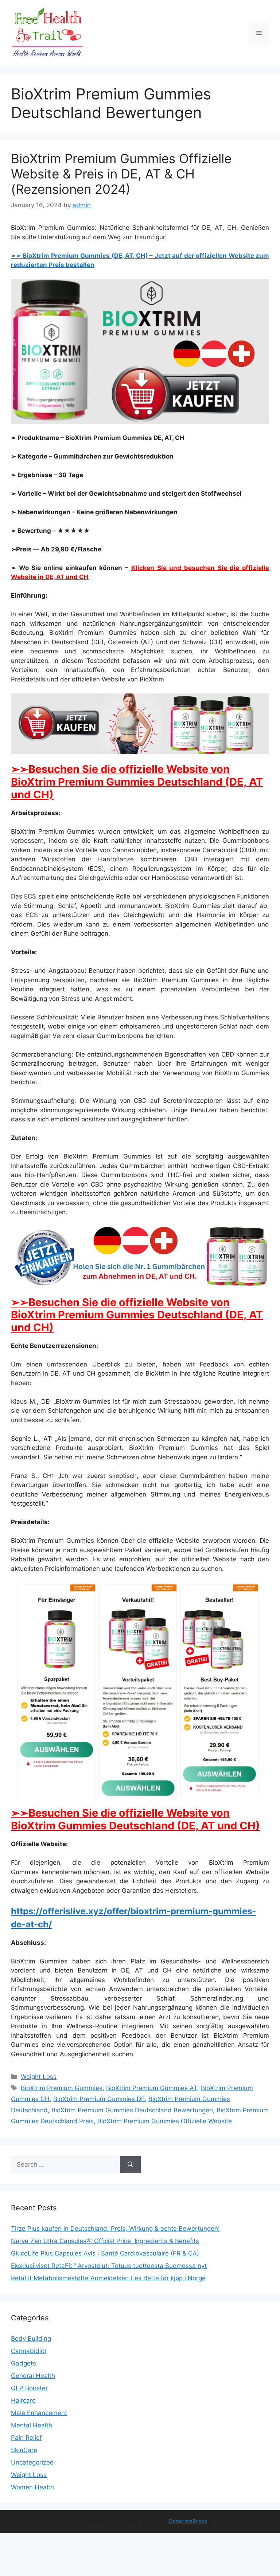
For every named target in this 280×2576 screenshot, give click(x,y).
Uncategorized (32, 2462)
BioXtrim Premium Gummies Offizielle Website (165, 2121)
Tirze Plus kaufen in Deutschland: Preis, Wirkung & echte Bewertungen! (115, 2229)
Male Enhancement (39, 2413)
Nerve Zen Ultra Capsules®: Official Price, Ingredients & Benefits (105, 2241)
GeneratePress (188, 2521)
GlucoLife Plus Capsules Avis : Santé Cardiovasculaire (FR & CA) (105, 2253)
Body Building (31, 2339)
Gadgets (24, 2363)
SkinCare (24, 2450)
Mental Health (32, 2425)
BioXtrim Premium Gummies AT (152, 2088)
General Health (33, 2376)
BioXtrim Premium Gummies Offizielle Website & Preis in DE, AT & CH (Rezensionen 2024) (121, 174)
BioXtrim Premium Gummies (62, 2088)
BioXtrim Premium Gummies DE (99, 2099)
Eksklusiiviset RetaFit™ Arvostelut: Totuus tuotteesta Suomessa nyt (109, 2266)
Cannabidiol (28, 2351)
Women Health (32, 2487)
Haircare (23, 2400)
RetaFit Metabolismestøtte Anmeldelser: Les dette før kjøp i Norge (108, 2278)
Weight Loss (39, 2077)
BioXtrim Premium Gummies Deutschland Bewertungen (132, 2110)
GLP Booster (29, 2388)
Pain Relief (26, 2438)
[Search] (130, 2165)
